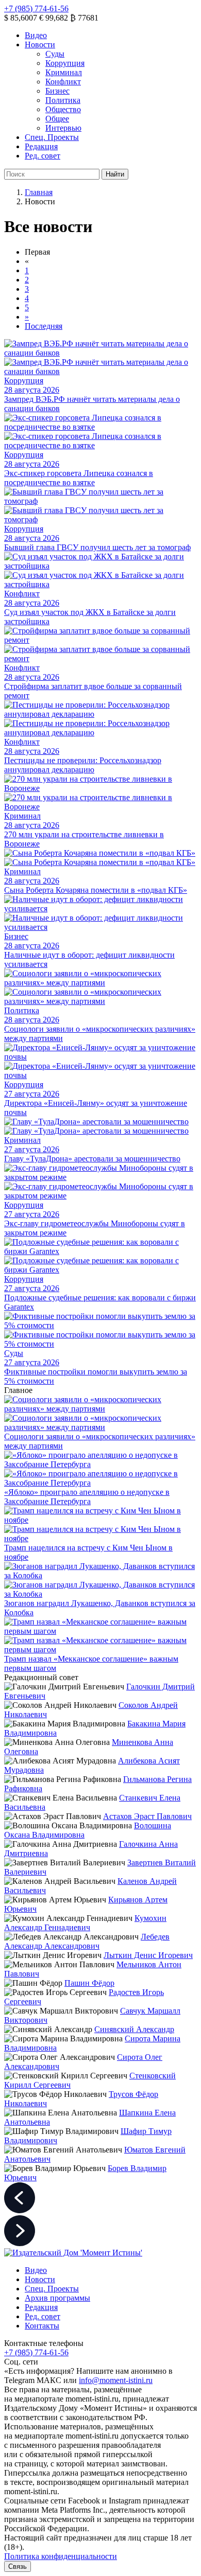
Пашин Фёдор (89, 1983)
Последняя (44, 326)
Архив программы (57, 2298)
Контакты (42, 2326)
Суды (55, 54)
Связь (18, 2566)
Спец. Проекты (52, 137)
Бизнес (57, 91)
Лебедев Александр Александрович (87, 1941)
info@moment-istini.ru (116, 2380)
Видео (36, 35)
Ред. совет (43, 156)
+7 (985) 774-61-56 (36, 8)
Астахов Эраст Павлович (147, 1816)
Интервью (63, 128)
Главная (39, 192)
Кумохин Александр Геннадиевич (85, 1923)
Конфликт (63, 82)
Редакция (41, 146)
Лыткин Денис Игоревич (148, 1955)
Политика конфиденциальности (61, 2556)
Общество (63, 109)
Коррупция (65, 63)
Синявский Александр (134, 2029)
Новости (40, 45)
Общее (57, 119)
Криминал (64, 72)
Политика (63, 100)
